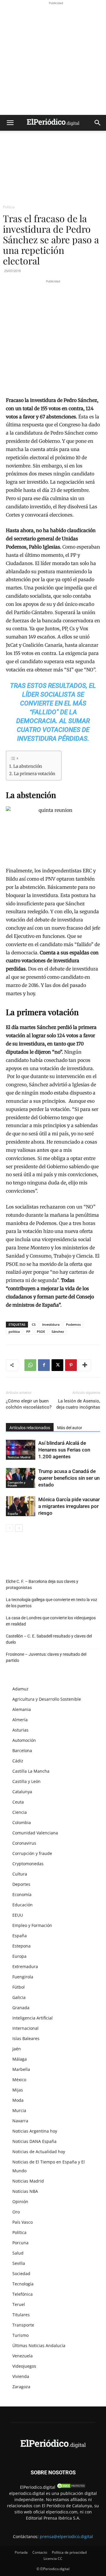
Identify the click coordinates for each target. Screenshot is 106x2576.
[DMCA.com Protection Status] (71, 2487)
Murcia (19, 2110)
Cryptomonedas (28, 1864)
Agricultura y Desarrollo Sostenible (47, 1699)
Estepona (21, 1946)
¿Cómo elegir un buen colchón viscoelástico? (29, 1404)
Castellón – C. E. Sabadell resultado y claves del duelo (49, 1639)
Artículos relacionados (30, 1428)
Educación (23, 1905)
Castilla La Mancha (31, 1771)
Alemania (22, 1709)
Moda (18, 2100)
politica (14, 1331)
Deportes (21, 1884)
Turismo (20, 2335)
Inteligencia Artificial (33, 2018)
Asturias (20, 1730)
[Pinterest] (71, 1365)
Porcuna (20, 2243)
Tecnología (23, 2284)
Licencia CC (53, 2559)
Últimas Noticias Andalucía (39, 2345)
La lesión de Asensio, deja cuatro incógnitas (78, 1404)
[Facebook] (44, 1365)
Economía (22, 1894)
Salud (18, 2253)
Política (9, 207)
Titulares (21, 2315)
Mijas (18, 2090)
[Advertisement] (53, 59)
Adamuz (20, 1689)
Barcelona (22, 1750)
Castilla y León (26, 1781)
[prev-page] (10, 1528)
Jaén (17, 2049)
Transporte (23, 2325)
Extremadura (25, 1966)
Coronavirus (24, 1843)
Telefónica (23, 2294)
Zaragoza (21, 2387)
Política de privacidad (69, 2552)
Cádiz (18, 1761)
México (19, 2080)
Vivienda (21, 2376)
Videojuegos (24, 2366)
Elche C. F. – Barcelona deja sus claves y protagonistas (42, 1584)
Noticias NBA (25, 2191)
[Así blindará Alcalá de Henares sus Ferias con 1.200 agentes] (21, 1450)
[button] (10, 123)
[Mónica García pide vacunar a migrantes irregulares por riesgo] (21, 1506)
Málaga (20, 2059)
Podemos (73, 1324)
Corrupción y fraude (16, 1484)
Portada (21, 2552)
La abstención (28, 766)
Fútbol (19, 1987)
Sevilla (19, 2263)
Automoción (24, 1740)
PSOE (41, 1331)
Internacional (25, 2028)
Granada (21, 2008)
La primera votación (35, 774)
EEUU (18, 1915)
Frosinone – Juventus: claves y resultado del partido (46, 1657)
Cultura (20, 1874)
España (13, 1514)
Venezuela (23, 2356)
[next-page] (19, 1528)
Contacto (40, 2552)
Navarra (20, 2121)
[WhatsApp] (30, 1365)
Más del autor (70, 1428)
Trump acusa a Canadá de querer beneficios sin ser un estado (69, 1478)
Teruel (19, 2304)
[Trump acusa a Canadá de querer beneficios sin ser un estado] (21, 1478)
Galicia (19, 1997)
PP (28, 1331)
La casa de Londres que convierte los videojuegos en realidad (51, 1621)
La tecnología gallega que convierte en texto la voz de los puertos (52, 1603)
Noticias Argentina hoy (35, 2131)
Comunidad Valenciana (35, 1833)
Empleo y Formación (32, 1925)
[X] (57, 1365)
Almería (20, 1720)
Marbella (21, 2069)
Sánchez (58, 1331)
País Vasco (23, 2222)
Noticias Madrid (19, 1457)
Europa (19, 1956)
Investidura (51, 1324)
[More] (85, 1365)
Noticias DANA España (34, 2141)
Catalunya (22, 1792)
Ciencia (20, 1812)
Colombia (22, 1822)
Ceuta (18, 1802)
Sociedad (21, 2274)
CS (34, 1324)
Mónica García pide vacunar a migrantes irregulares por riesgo (69, 1506)
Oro (16, 2212)
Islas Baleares (26, 2038)
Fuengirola (23, 1977)
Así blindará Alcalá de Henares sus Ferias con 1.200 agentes (64, 1450)
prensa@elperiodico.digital (66, 2536)
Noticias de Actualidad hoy (39, 2152)
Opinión (20, 2202)
